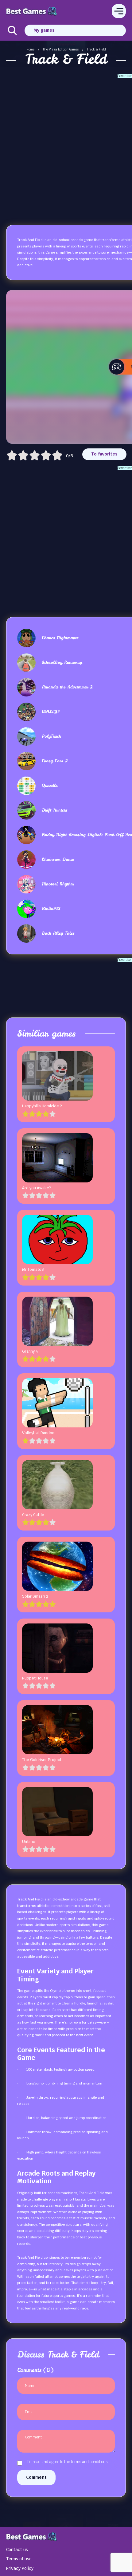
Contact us (17, 2550)
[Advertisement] (66, 144)
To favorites (104, 454)
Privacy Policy (20, 2568)
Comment (36, 2477)
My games (44, 30)
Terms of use (19, 2559)
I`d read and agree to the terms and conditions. (68, 2462)
